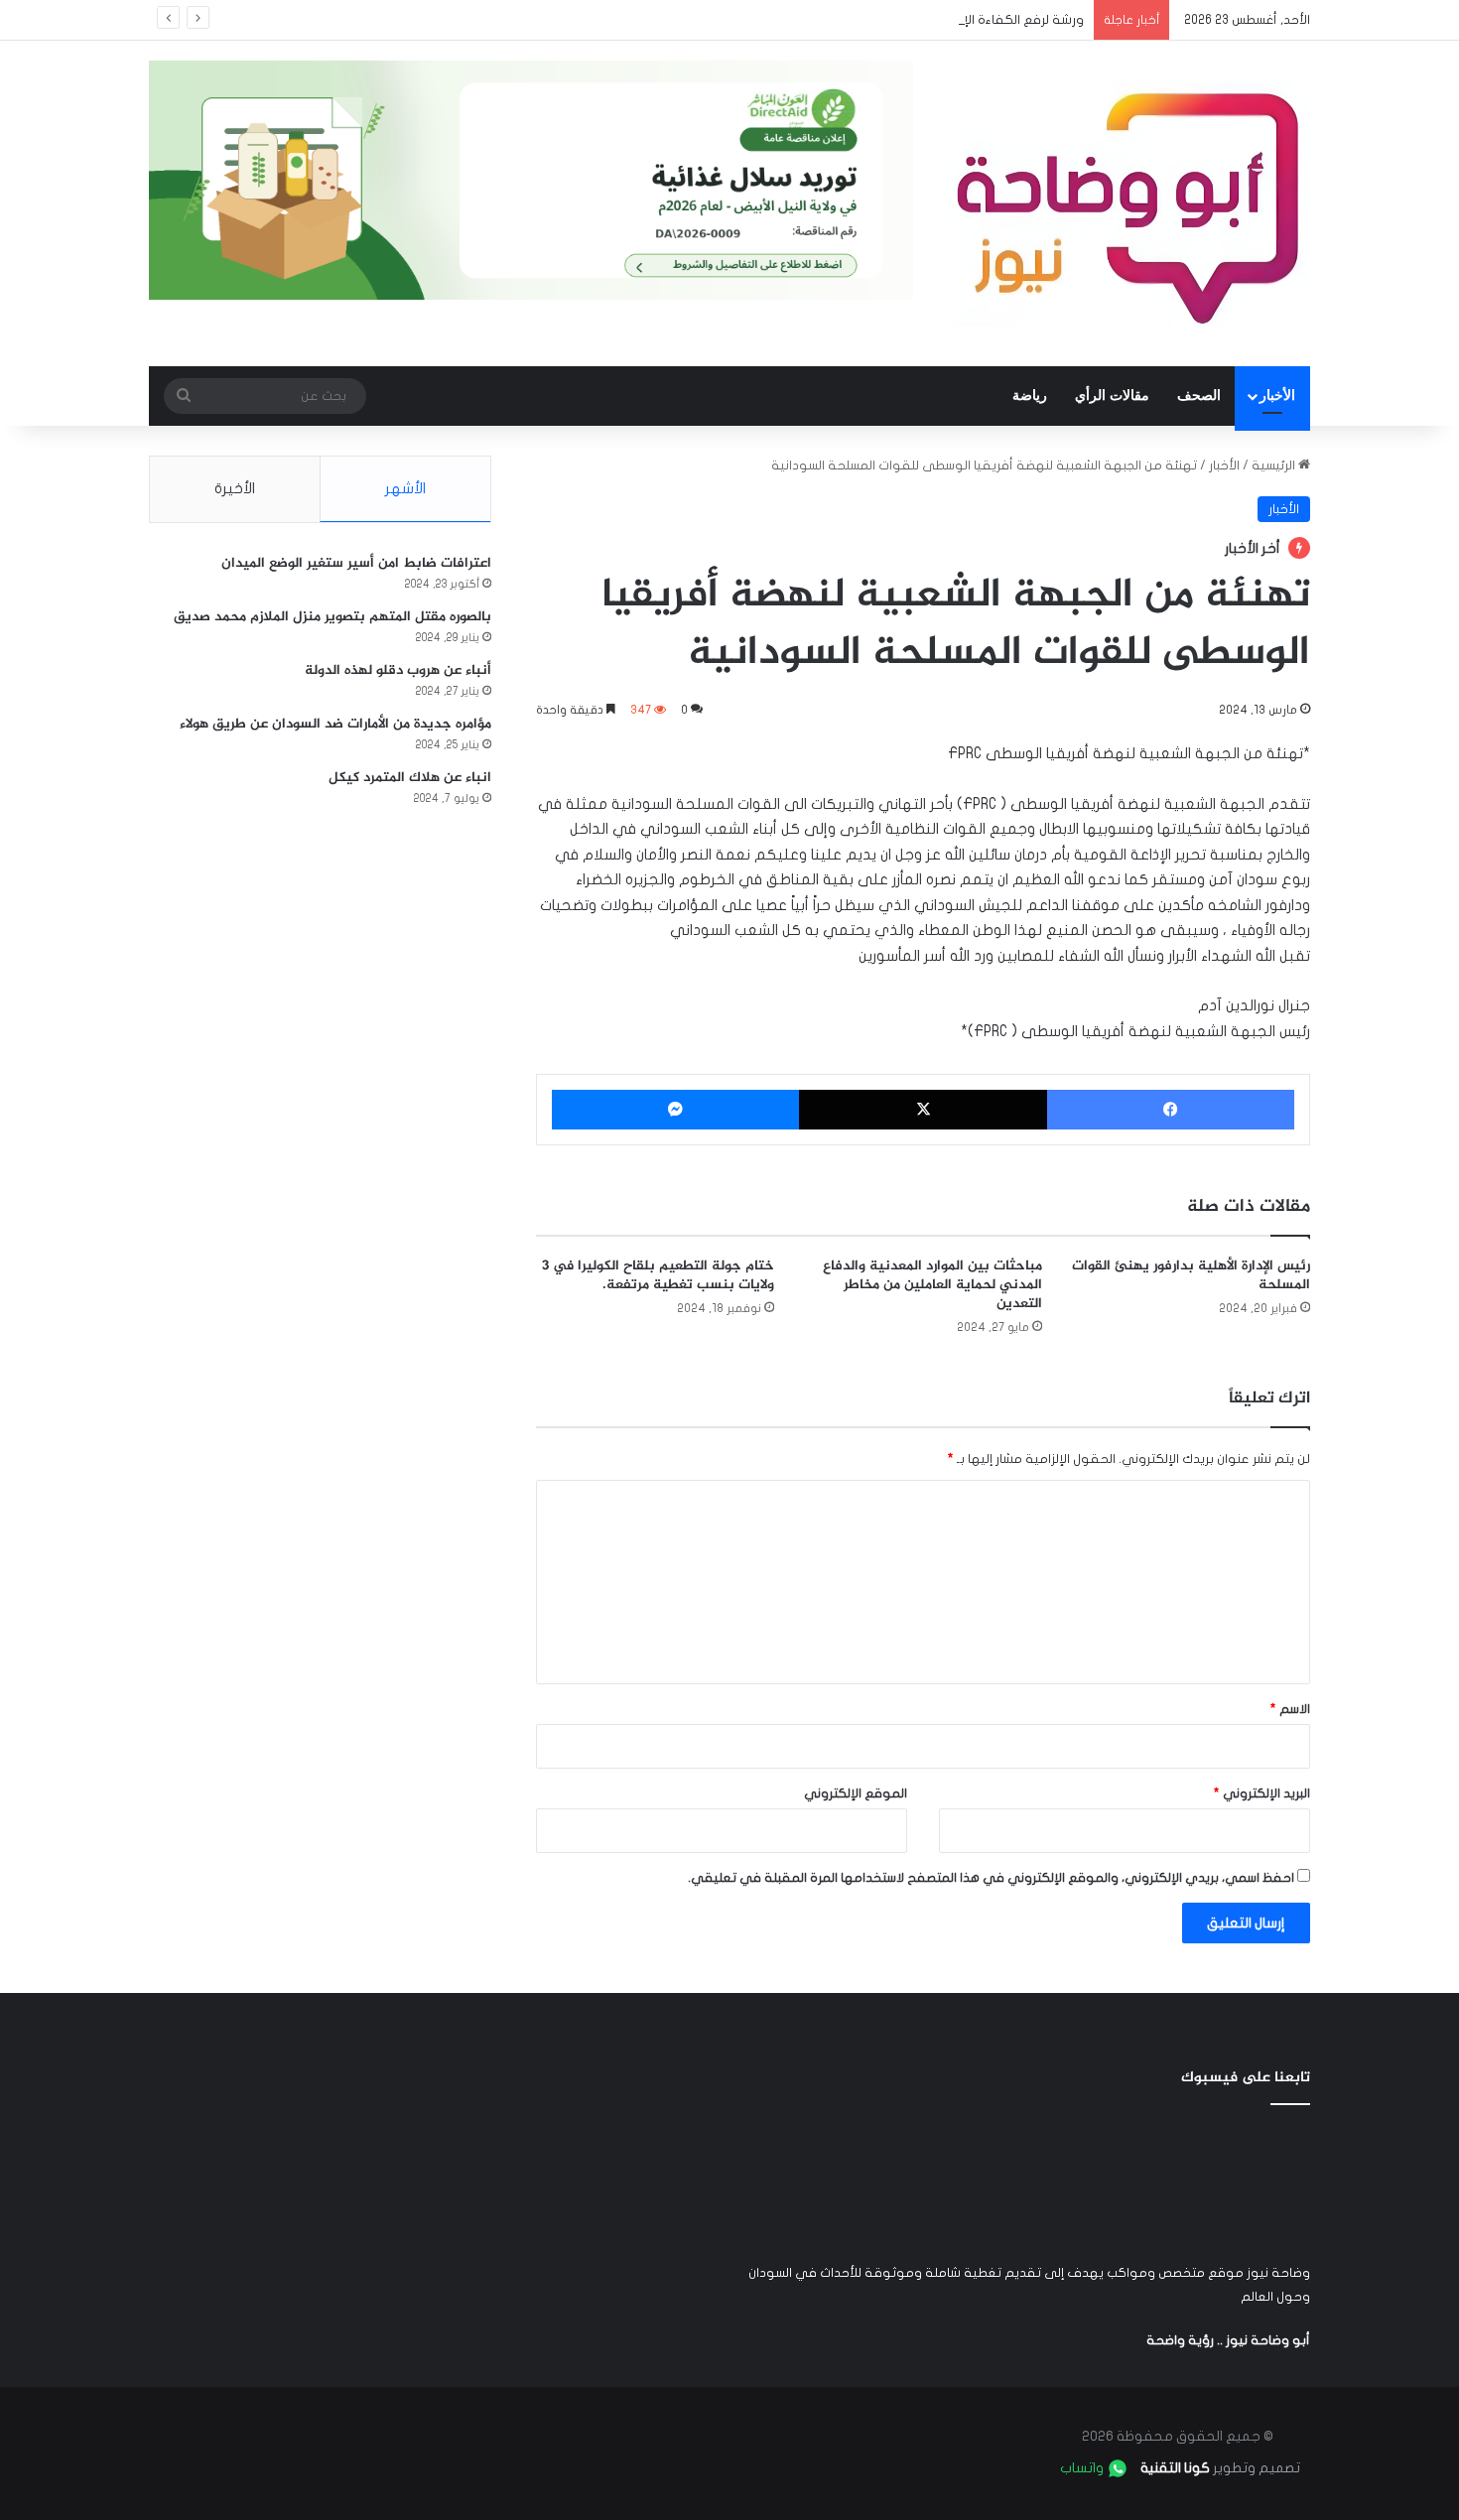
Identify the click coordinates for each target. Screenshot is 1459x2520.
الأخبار (1277, 396)
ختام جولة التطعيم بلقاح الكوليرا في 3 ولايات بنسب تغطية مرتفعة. (658, 1275)
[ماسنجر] (675, 1110)
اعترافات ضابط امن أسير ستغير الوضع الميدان (356, 563)
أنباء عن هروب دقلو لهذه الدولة (398, 670)
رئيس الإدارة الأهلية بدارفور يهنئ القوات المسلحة (1191, 1275)
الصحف (1199, 396)
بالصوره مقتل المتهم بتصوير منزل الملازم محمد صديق (332, 617)
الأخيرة (235, 488)
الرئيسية (1275, 465)
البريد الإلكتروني (1262, 1793)
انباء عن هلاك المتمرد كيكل (410, 778)
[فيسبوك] (1171, 1110)
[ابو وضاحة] (1127, 203)
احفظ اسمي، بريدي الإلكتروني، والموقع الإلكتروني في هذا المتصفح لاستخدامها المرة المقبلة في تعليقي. (991, 1878)
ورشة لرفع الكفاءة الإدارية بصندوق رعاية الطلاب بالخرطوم (923, 20)
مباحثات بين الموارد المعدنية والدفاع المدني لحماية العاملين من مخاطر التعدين (932, 1285)
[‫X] (923, 1110)
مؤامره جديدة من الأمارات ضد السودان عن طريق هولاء (335, 724)
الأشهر (405, 488)
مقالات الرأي (1112, 396)
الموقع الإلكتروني (856, 1793)
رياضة (1030, 396)
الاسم (1290, 1709)
